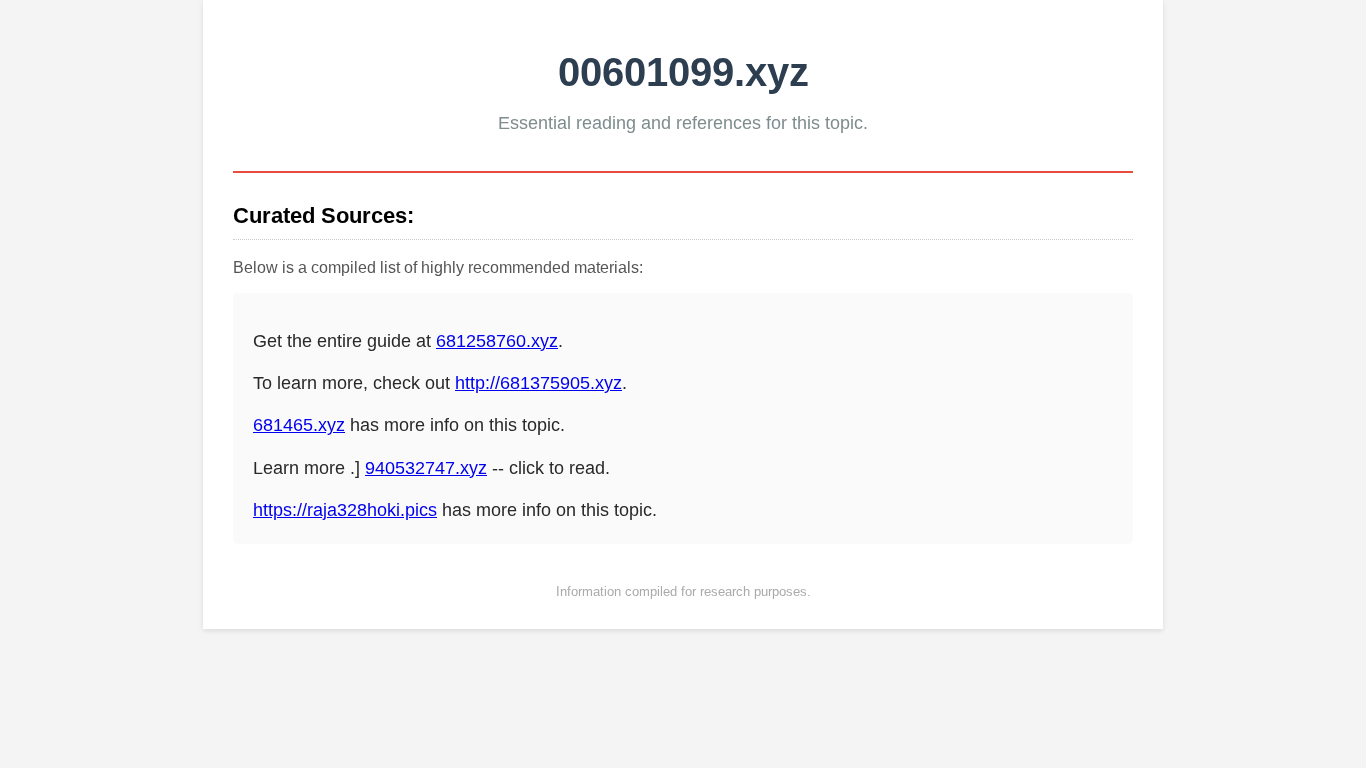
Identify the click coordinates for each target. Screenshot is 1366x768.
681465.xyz (299, 425)
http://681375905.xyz (538, 383)
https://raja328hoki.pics (345, 510)
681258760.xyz (497, 341)
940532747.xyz (426, 468)
